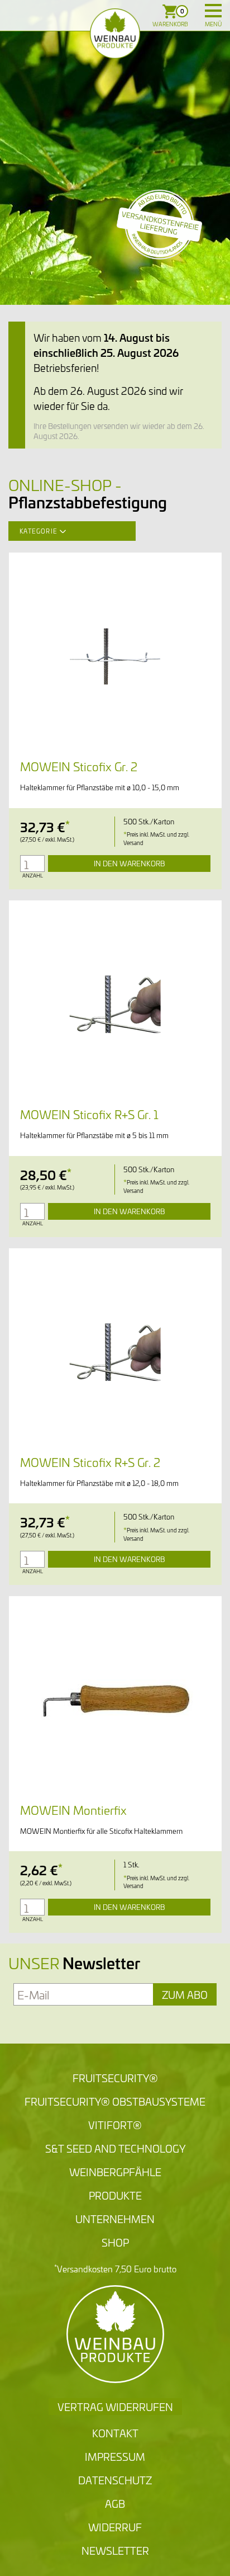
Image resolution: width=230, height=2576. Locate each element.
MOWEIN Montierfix (73, 1810)
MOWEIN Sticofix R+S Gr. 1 (89, 1114)
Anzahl (33, 876)
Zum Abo (185, 1994)
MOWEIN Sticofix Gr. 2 (79, 766)
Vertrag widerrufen (115, 2407)
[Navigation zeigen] (213, 11)
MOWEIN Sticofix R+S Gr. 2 (90, 1462)
